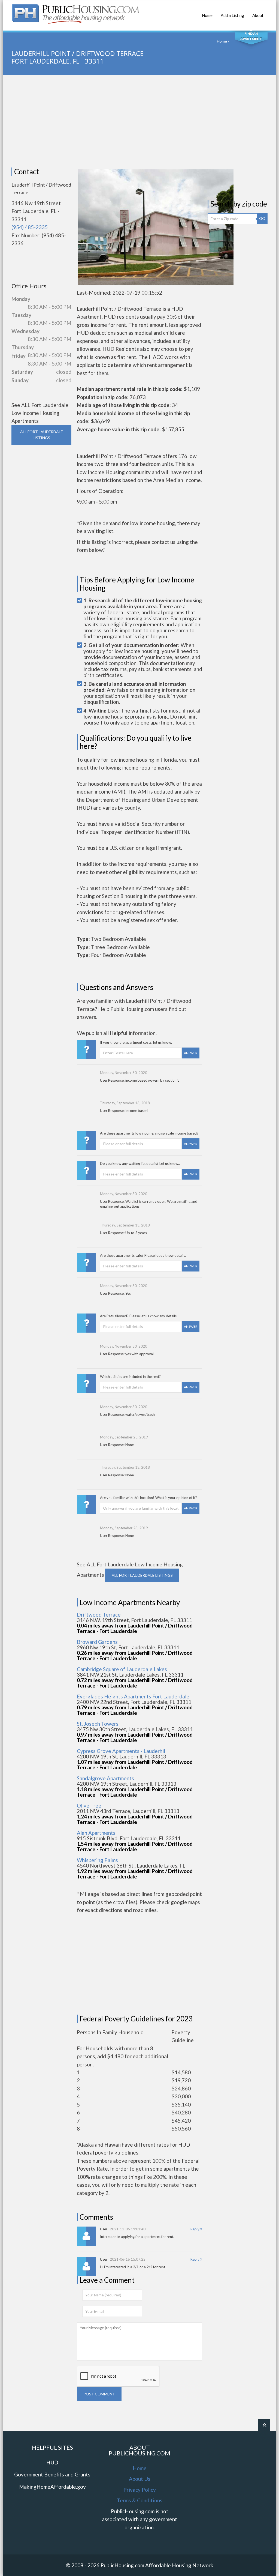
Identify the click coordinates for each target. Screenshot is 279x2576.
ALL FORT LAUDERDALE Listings (42, 435)
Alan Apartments (96, 1833)
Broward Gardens (97, 1642)
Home (207, 15)
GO (262, 218)
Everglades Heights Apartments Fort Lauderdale (133, 1696)
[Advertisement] (139, 121)
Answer (191, 1053)
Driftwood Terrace (99, 1615)
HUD (52, 2462)
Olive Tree (89, 1805)
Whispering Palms (97, 1860)
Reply (195, 2229)
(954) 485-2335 (30, 227)
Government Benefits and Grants (52, 2474)
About (258, 15)
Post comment (99, 2394)
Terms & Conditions (140, 2500)
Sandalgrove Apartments (105, 1778)
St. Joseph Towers (98, 1724)
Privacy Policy (140, 2490)
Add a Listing (232, 15)
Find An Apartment (251, 36)
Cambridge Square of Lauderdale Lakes (122, 1669)
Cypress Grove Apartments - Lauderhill (122, 1751)
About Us (140, 2479)
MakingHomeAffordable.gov (52, 2487)
